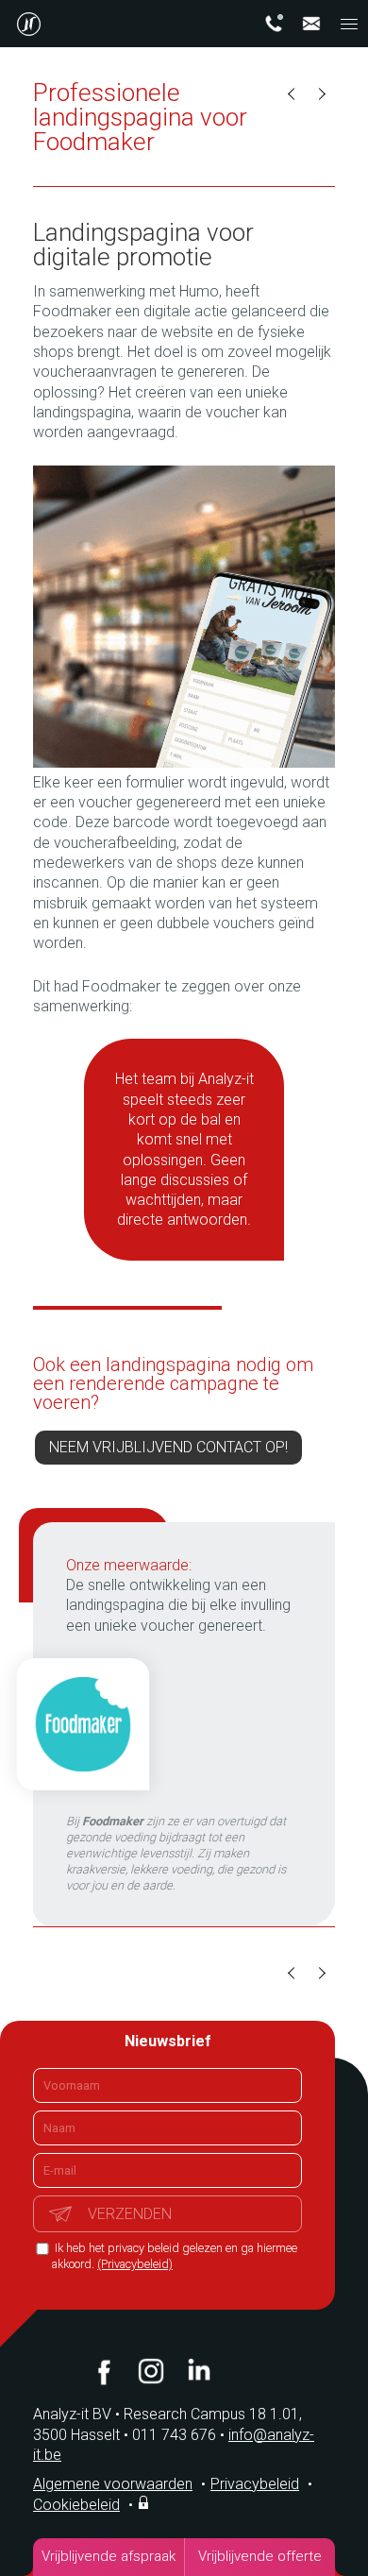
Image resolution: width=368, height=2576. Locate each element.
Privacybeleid (255, 2484)
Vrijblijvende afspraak (109, 2556)
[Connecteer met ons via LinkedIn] (198, 2371)
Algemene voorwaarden (113, 2484)
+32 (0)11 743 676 (274, 24)
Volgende (321, 94)
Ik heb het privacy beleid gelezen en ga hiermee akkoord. (175, 2256)
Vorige (293, 94)
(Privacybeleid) (135, 2264)
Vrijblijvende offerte (260, 2556)
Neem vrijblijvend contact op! (168, 1447)
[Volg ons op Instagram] (151, 2371)
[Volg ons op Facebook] (104, 2371)
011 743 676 (178, 2435)
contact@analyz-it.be (311, 24)
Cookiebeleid (76, 2505)
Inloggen (145, 2502)
